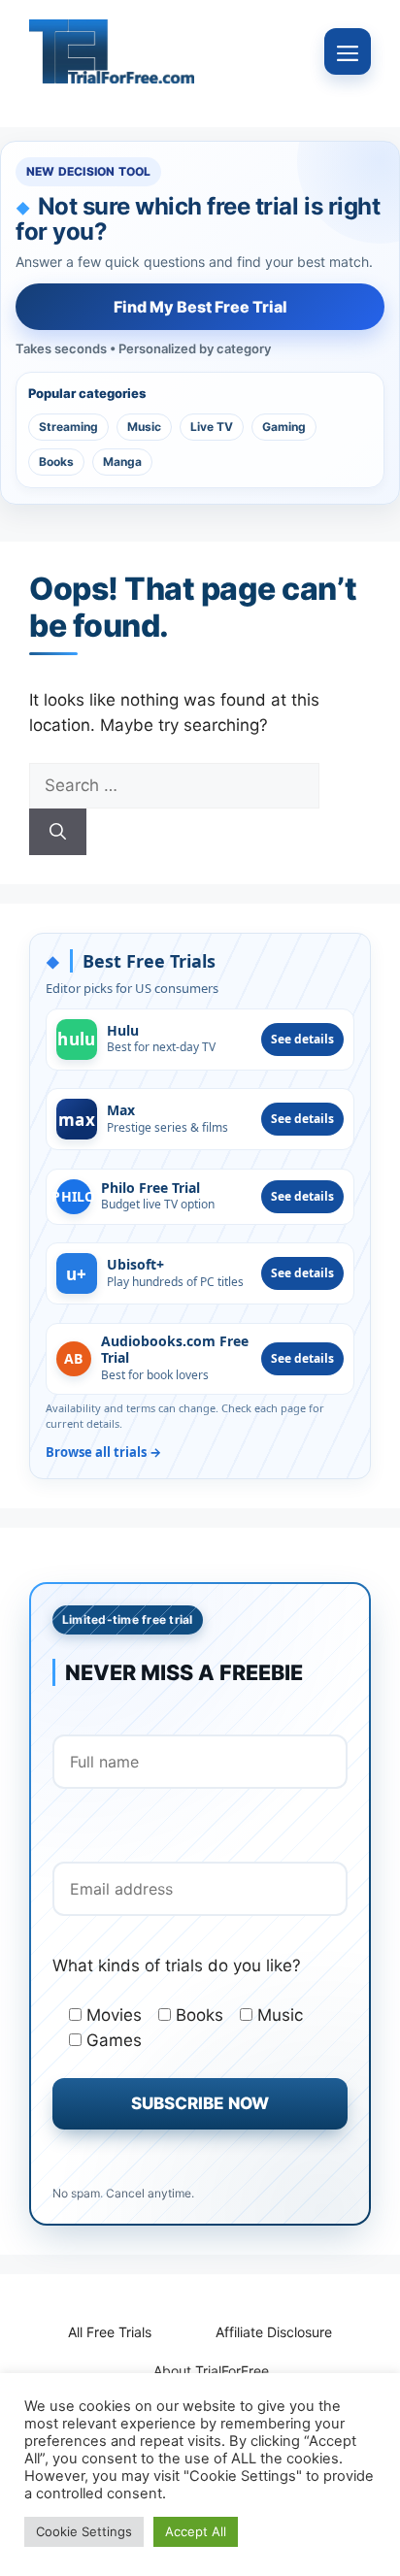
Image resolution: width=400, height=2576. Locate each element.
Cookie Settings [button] (84, 2531)
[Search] (58, 832)
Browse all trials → (103, 1452)
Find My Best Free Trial (200, 307)
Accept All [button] (196, 2531)
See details (302, 1039)
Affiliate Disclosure (274, 2332)
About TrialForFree (211, 2371)
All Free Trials (110, 2332)
